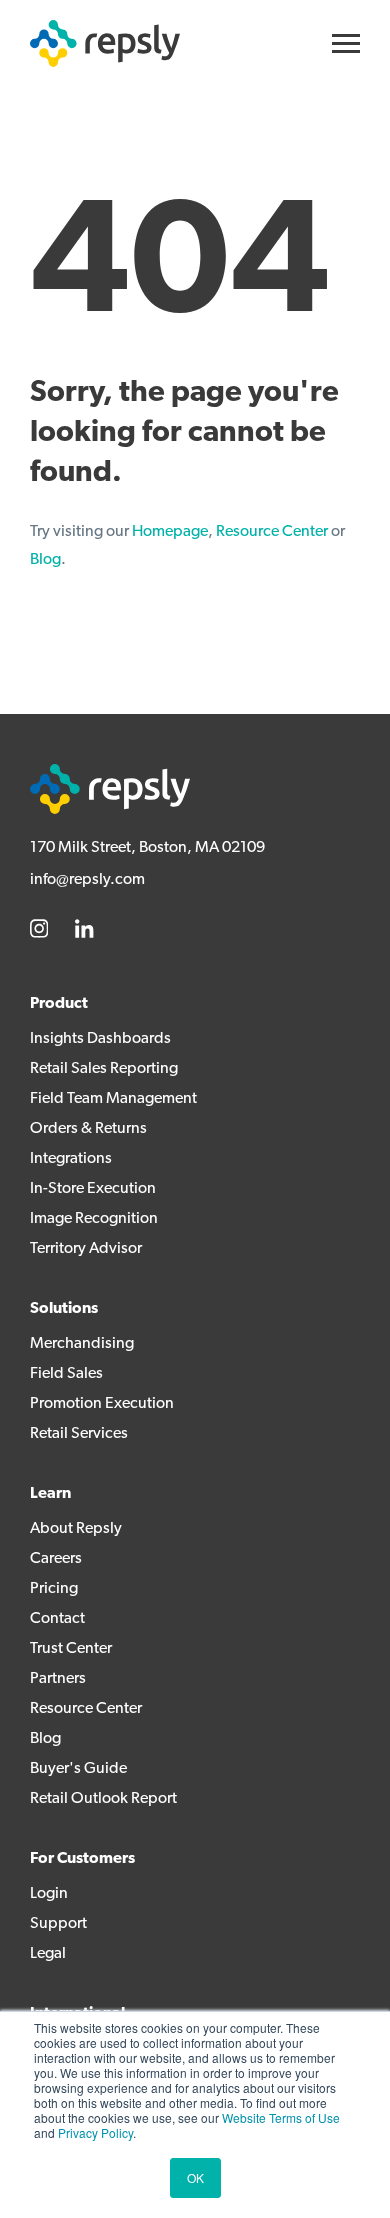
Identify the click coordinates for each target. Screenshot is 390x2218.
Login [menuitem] (49, 1894)
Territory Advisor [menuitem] (86, 1249)
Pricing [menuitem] (54, 1589)
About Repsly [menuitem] (76, 1529)
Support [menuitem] (58, 1924)
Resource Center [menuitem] (86, 1709)
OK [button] (195, 2177)
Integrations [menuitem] (71, 1159)
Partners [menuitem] (58, 1679)
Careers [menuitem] (56, 1559)
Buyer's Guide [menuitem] (78, 1769)
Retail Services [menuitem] (79, 1434)
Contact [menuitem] (57, 1619)
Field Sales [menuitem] (66, 1374)
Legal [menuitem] (48, 1954)
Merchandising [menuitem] (82, 1344)
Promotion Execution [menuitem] (102, 1404)
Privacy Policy (95, 2132)
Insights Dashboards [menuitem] (100, 1039)
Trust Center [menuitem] (71, 1649)
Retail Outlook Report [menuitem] (103, 1799)
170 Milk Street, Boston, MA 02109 (147, 848)
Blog (45, 560)
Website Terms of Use (281, 2117)
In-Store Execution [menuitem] (93, 1189)
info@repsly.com (87, 880)
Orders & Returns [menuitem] (88, 1129)
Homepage (170, 532)
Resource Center (272, 532)
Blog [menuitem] (45, 1739)
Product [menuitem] (59, 1004)
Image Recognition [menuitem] (94, 1219)
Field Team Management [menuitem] (113, 1099)
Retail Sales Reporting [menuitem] (104, 1069)
